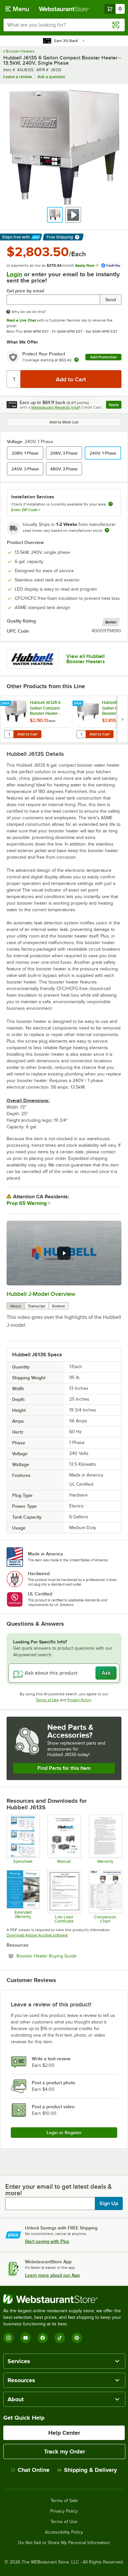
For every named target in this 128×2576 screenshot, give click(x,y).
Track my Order (64, 2452)
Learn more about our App (52, 2275)
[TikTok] (60, 2338)
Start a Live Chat (21, 320)
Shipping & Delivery (90, 2470)
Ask (106, 1673)
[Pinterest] (77, 2338)
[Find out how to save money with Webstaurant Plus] (6, 704)
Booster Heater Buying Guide (64, 1956)
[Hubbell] (32, 659)
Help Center (64, 2433)
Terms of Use (47, 1700)
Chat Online (34, 2470)
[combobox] (64, 25)
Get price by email (25, 291)
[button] (55, 215)
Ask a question (51, 77)
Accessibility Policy (64, 2532)
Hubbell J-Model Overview (41, 1294)
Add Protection (104, 357)
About (16, 1306)
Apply (115, 406)
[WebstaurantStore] (64, 2299)
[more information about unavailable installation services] (111, 504)
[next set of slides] (122, 719)
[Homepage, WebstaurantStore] (64, 9)
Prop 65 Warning (27, 1203)
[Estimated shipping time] (107, 530)
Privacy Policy (79, 1700)
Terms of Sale (64, 2501)
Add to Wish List (64, 422)
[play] (64, 1253)
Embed (58, 1306)
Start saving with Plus (47, 2241)
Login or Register (64, 2133)
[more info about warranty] (76, 360)
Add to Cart (27, 734)
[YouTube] (26, 2338)
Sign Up (109, 2203)
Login (14, 274)
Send (111, 300)
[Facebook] (43, 2338)
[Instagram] (9, 2338)
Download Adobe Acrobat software (37, 1935)
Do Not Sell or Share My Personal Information (64, 2543)
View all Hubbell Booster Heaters (86, 659)
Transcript (37, 1306)
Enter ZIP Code (26, 510)
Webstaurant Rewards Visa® (56, 407)
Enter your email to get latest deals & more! (59, 2190)
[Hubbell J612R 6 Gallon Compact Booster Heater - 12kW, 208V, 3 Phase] (36, 719)
